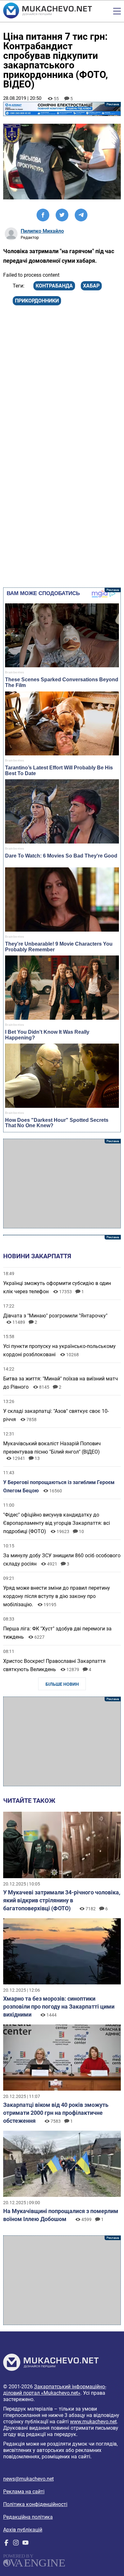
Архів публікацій (23, 2530)
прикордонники (37, 301)
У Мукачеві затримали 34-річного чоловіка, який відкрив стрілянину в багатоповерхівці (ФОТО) (62, 1900)
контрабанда (54, 286)
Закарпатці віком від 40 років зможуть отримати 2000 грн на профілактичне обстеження (56, 2113)
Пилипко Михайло (42, 231)
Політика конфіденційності (35, 2504)
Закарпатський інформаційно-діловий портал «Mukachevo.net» (55, 2390)
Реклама (62, 109)
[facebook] (6, 2544)
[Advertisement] (62, 1184)
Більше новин (62, 1684)
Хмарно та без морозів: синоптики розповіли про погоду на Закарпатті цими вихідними (59, 2007)
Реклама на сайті (24, 2492)
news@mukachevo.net (28, 2479)
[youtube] (25, 2544)
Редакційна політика (28, 2517)
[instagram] (16, 2544)
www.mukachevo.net (93, 2422)
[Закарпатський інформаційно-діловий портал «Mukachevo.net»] (48, 11)
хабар (91, 286)
